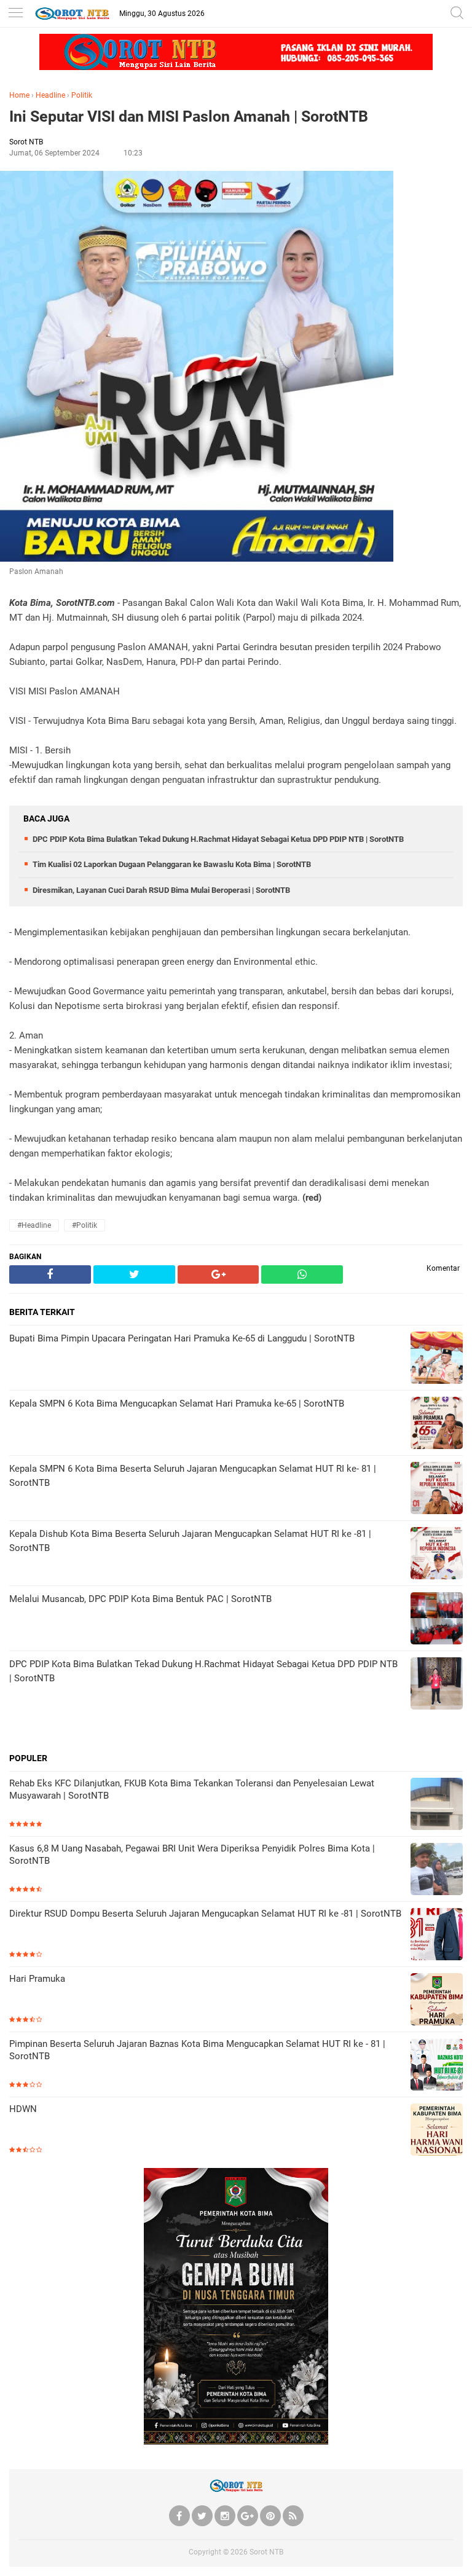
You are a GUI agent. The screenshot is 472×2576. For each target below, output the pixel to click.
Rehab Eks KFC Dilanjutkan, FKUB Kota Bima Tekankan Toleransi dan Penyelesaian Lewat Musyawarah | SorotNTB (192, 1789)
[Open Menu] (15, 14)
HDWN (23, 2109)
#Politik (85, 1225)
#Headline (34, 1225)
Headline (50, 95)
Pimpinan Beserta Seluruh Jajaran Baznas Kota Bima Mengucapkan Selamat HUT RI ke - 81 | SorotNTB (197, 2050)
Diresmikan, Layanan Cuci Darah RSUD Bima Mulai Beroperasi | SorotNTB (161, 890)
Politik (82, 95)
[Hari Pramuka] (437, 2001)
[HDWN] (437, 2131)
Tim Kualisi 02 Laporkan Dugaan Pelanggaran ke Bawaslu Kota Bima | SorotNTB (172, 864)
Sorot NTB (266, 2552)
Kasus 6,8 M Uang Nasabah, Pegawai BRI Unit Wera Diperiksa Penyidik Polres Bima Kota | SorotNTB (192, 1855)
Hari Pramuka (37, 1979)
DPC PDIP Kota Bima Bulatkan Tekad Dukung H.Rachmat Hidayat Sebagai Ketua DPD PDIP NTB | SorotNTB (218, 839)
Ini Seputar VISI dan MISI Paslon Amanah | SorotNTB (189, 116)
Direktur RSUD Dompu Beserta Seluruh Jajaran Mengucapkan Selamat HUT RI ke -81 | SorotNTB (205, 1914)
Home (19, 95)
